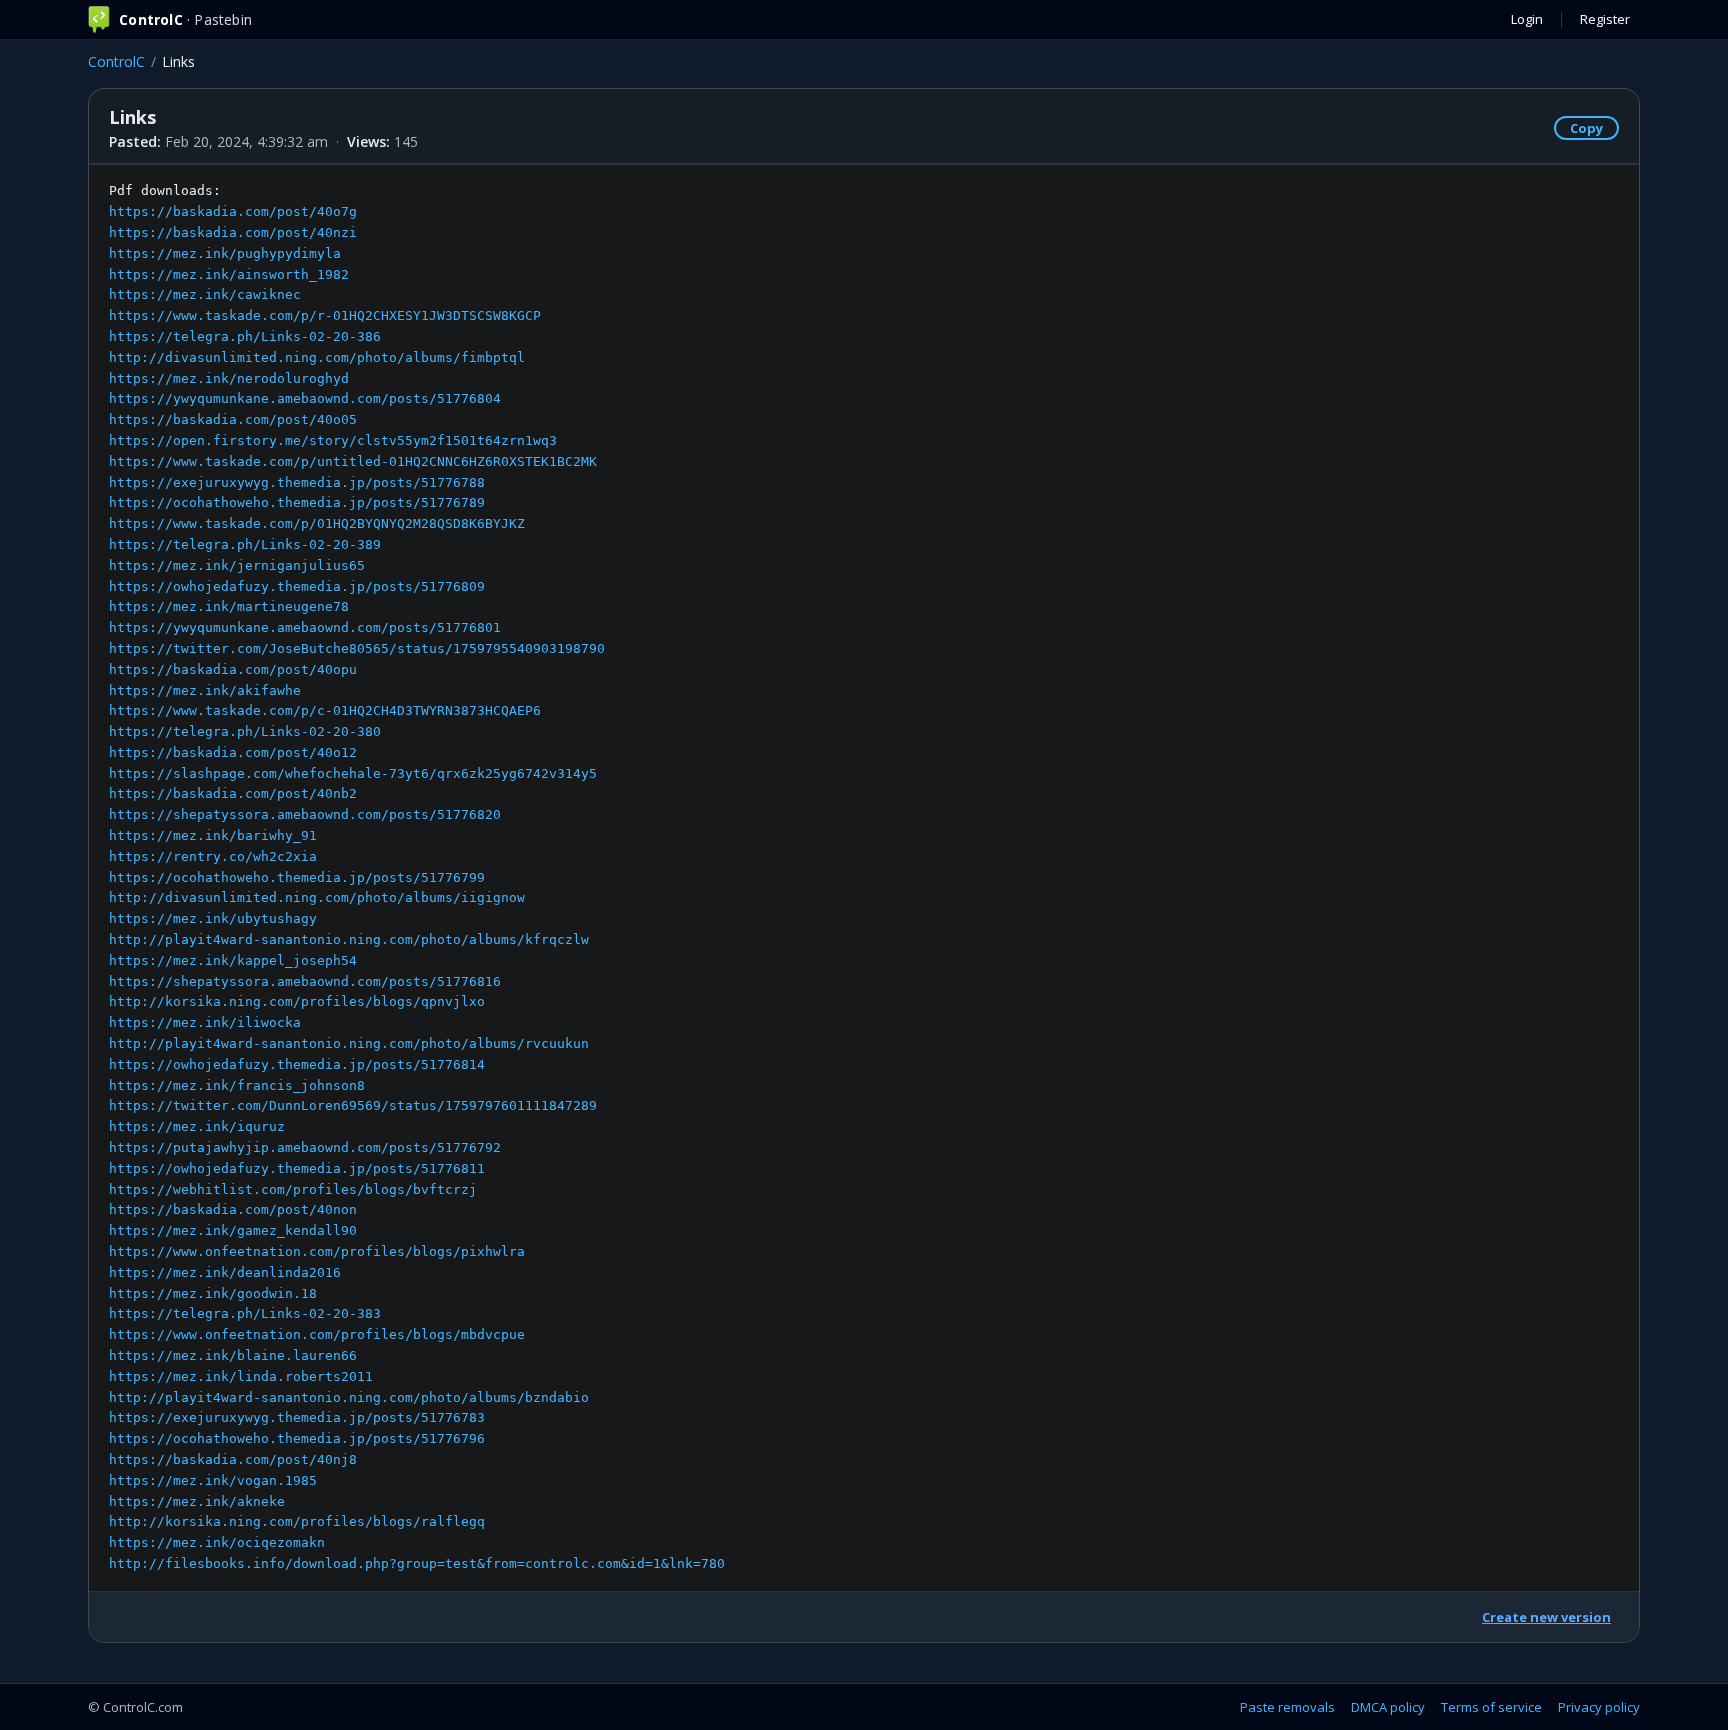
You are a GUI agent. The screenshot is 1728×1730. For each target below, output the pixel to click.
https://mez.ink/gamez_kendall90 (233, 1230)
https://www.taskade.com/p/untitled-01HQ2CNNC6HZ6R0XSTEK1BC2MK (353, 461)
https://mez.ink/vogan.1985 (213, 1480)
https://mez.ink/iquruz (197, 1126)
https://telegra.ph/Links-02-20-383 (245, 1313)
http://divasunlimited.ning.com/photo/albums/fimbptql (317, 357)
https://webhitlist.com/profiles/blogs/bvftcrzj (293, 1189)
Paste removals (1287, 1707)
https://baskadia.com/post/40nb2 (233, 793)
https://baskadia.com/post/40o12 (233, 752)
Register (1605, 19)
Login (1527, 19)
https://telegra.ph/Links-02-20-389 (245, 544)
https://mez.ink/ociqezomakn (217, 1542)
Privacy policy (1599, 1707)
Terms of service (1491, 1707)
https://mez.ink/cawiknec (205, 294)
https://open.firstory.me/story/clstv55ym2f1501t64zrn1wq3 (333, 440)
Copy (1586, 128)
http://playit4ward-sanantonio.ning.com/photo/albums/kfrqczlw (349, 939)
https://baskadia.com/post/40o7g (233, 211)
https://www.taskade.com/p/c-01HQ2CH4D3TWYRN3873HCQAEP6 (325, 710)
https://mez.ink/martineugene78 (229, 606)
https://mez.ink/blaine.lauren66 (233, 1355)
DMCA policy (1388, 1707)
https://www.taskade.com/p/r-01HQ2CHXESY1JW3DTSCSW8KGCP (325, 315)
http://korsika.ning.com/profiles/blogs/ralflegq (297, 1521)
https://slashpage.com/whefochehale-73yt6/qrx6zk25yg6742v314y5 (353, 773)
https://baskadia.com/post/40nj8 (233, 1459)
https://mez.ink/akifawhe (205, 690)
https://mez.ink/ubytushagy (213, 918)
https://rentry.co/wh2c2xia (213, 856)
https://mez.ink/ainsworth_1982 (229, 274)
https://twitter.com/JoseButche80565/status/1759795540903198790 (357, 648)
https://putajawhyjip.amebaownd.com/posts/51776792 (305, 1147)
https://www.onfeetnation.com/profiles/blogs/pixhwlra (317, 1251)
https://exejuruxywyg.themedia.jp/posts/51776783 (297, 1417)
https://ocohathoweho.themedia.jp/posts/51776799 (297, 877)
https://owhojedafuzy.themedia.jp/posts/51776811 (297, 1168)
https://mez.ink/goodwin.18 (213, 1293)
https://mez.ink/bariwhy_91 (213, 835)
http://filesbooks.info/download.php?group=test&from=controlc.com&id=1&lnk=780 (417, 1563)
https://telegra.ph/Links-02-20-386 (245, 336)
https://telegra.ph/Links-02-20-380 (245, 731)
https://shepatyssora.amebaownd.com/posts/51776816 (305, 981)
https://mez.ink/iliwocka (205, 1022)
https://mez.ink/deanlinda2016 (225, 1272)
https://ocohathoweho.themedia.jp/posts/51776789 (297, 502)
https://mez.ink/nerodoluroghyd (229, 378)
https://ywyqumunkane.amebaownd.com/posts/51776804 (305, 398)
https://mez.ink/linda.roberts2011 (241, 1376)
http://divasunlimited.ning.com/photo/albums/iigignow (317, 897)
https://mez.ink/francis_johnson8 (237, 1085)
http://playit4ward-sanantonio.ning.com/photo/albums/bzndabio (349, 1397)
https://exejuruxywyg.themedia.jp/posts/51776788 (297, 482)
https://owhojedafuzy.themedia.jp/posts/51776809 (297, 586)
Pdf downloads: (417, 877)
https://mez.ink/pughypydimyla (225, 253)
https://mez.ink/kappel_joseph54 (233, 960)
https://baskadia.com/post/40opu (233, 669)
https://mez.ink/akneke (197, 1501)
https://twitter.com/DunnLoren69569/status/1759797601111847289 (353, 1105)
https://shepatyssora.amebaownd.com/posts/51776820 (305, 814)
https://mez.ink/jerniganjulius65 (237, 565)
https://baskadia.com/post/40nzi (233, 232)
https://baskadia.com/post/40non (233, 1209)
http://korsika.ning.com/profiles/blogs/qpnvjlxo (297, 1001)
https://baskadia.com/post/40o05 (233, 419)
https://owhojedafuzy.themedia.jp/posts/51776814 (297, 1064)
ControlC (116, 61)
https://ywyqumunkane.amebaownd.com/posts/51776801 (305, 627)
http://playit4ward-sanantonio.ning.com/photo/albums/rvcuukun (349, 1043)
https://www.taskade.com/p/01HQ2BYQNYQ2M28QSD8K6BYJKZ (317, 523)
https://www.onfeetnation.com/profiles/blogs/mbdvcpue (317, 1334)
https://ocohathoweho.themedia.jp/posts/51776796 (297, 1438)
